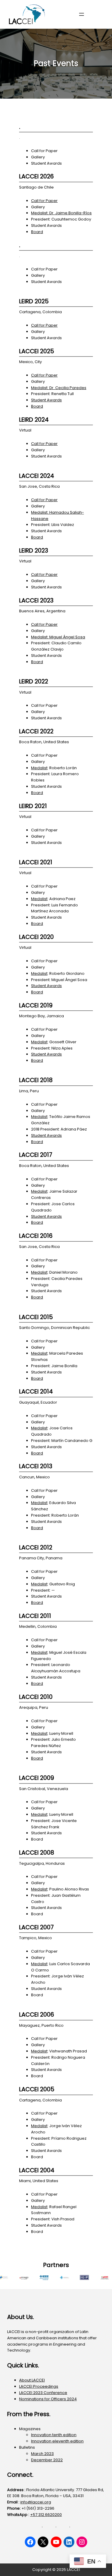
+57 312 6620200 (46, 2515)
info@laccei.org (36, 2502)
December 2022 (47, 2460)
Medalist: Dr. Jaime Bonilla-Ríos (61, 213)
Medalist (39, 768)
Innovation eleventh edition (57, 2441)
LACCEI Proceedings (39, 2386)
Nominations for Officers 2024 (48, 2399)
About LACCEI (32, 2380)
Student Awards (46, 400)
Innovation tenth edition (54, 2435)
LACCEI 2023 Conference (43, 2393)
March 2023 (42, 2454)
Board (37, 232)
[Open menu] (82, 14)
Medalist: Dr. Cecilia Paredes (59, 388)
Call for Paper (44, 201)
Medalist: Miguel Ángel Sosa (58, 637)
